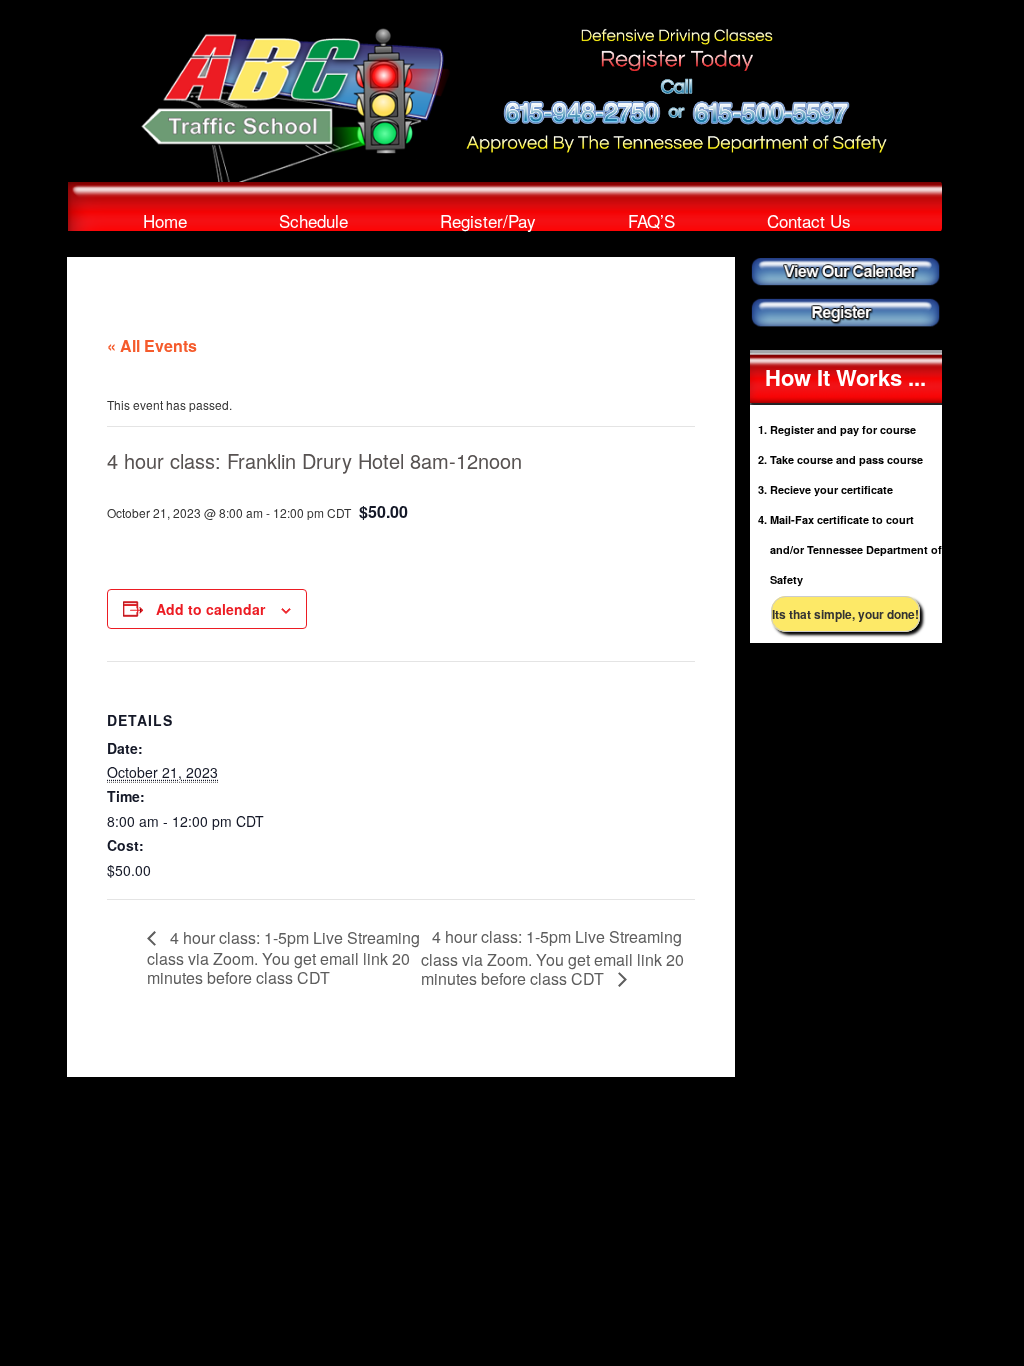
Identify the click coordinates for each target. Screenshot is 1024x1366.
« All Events (152, 345)
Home (165, 219)
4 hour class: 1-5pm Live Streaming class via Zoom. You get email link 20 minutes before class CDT (283, 957)
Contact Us (809, 219)
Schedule (313, 219)
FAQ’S (651, 219)
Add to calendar (210, 609)
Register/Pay (488, 219)
